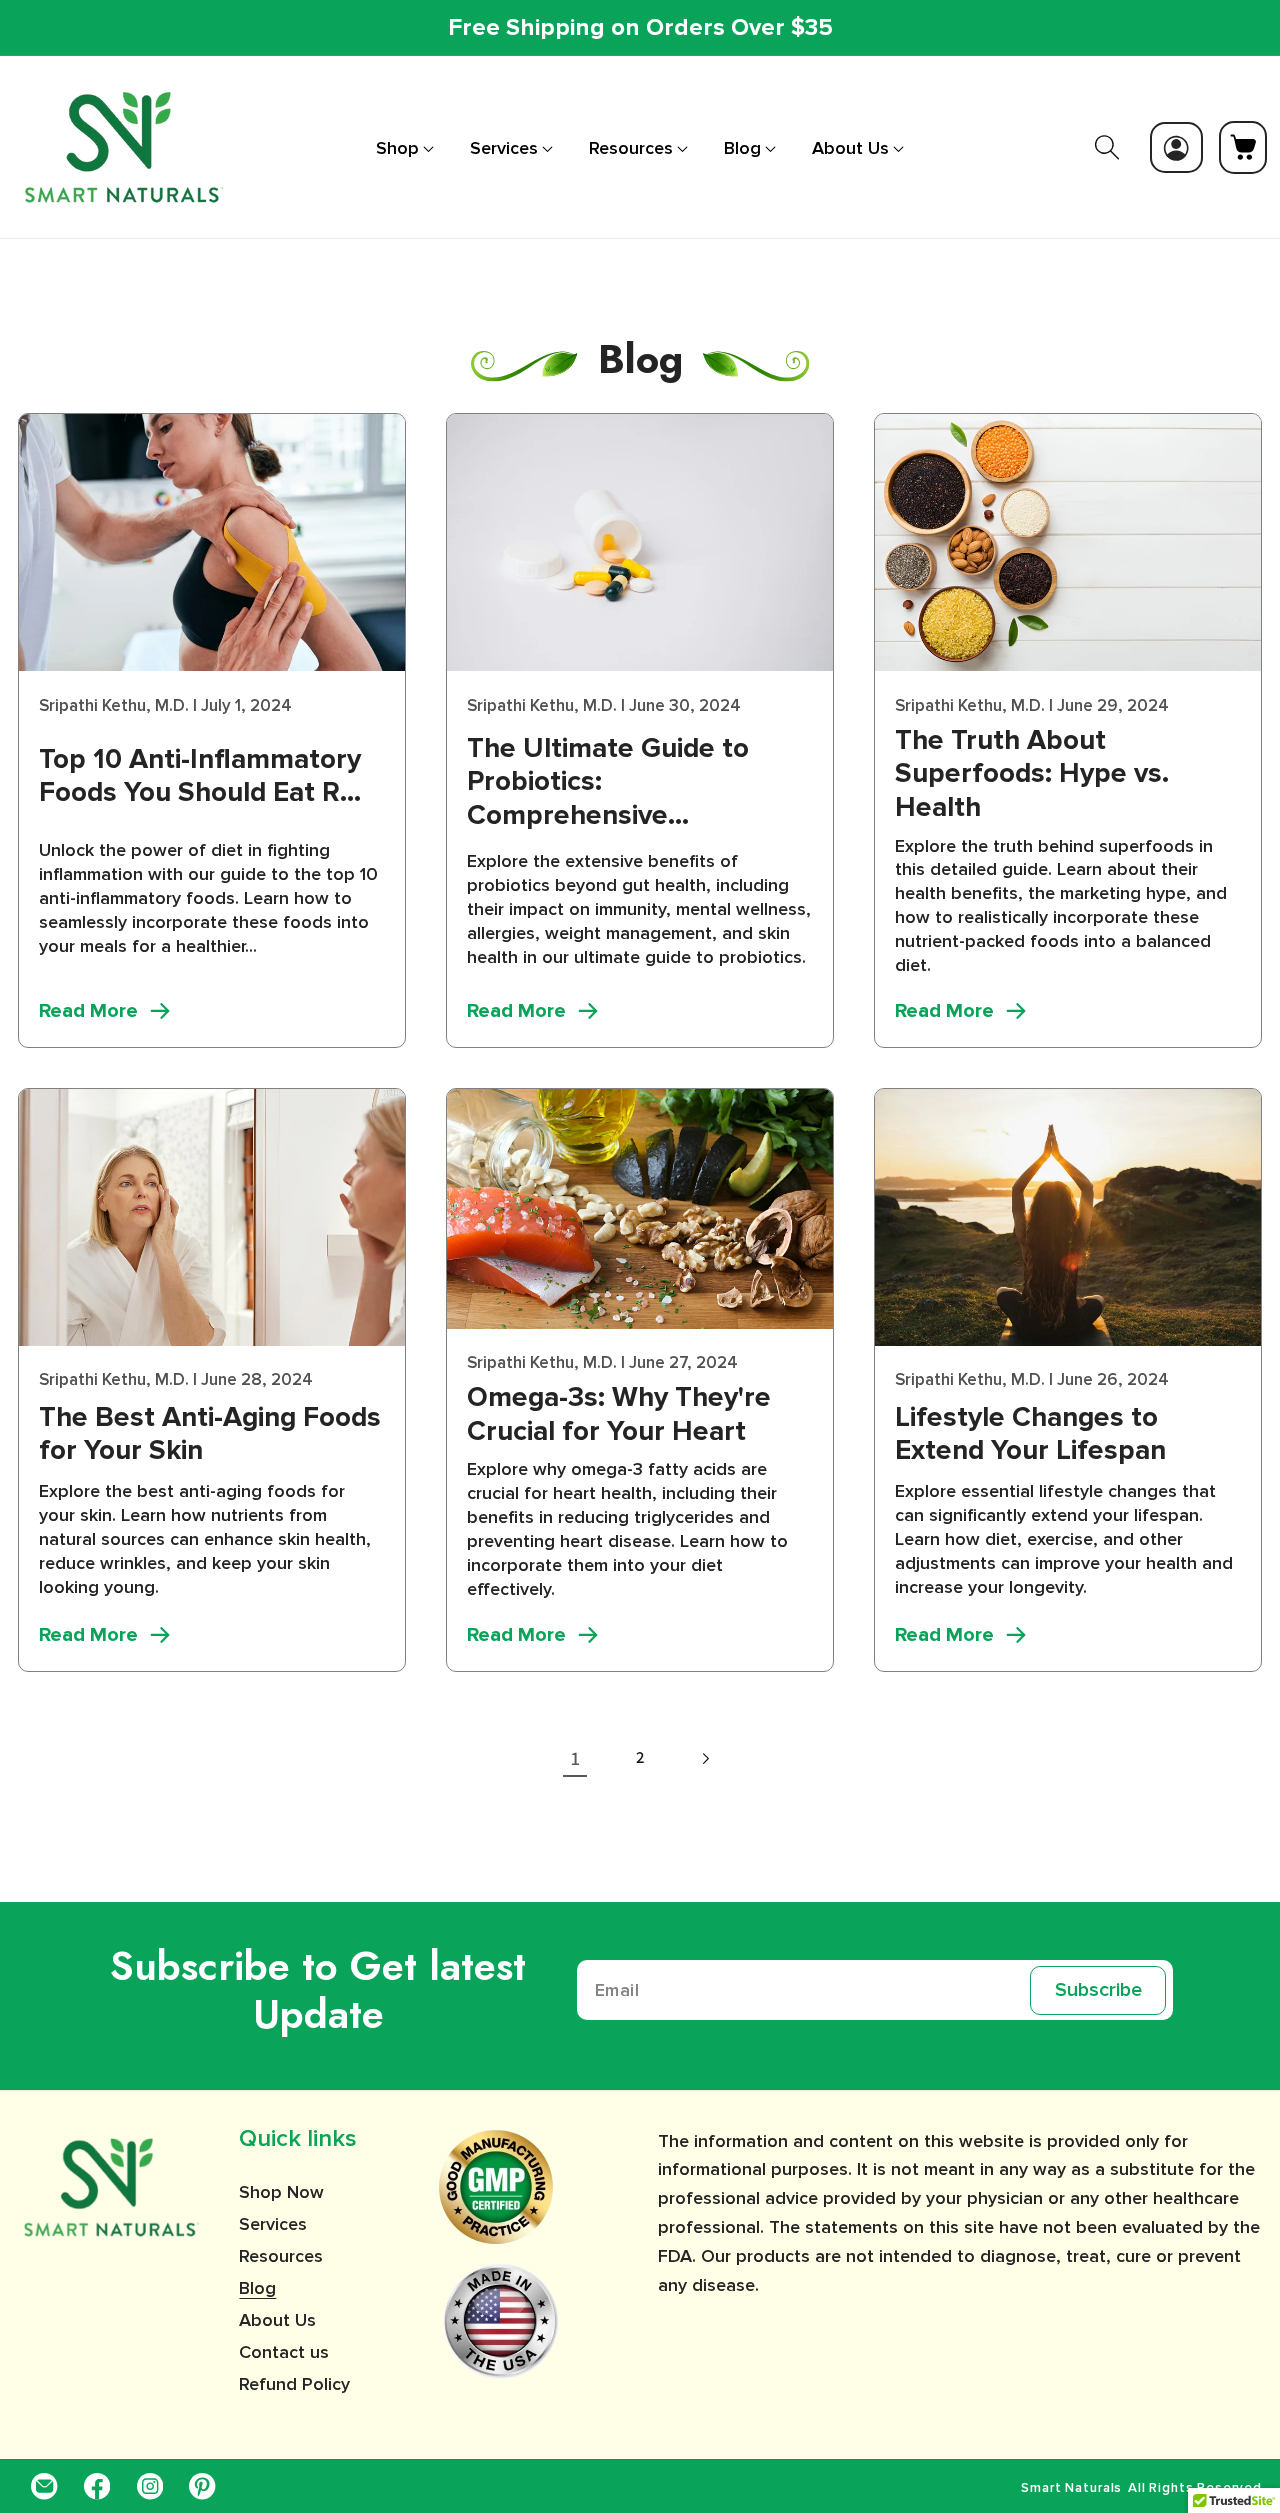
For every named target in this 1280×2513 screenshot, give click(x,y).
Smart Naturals (1071, 2489)
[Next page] (704, 1758)
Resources (281, 2256)
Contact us (284, 2352)
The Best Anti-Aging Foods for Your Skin (210, 1434)
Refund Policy (294, 2384)
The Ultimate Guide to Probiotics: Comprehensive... (608, 782)
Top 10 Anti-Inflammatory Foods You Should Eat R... (200, 776)
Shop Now (281, 2193)
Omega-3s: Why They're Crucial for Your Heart (619, 1414)
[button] (405, 148)
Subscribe (1098, 1991)
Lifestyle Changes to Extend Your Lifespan (1030, 1434)
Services (273, 2224)
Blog (257, 2288)
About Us (277, 2320)
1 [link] (575, 1758)
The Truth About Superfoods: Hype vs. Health (1032, 774)
